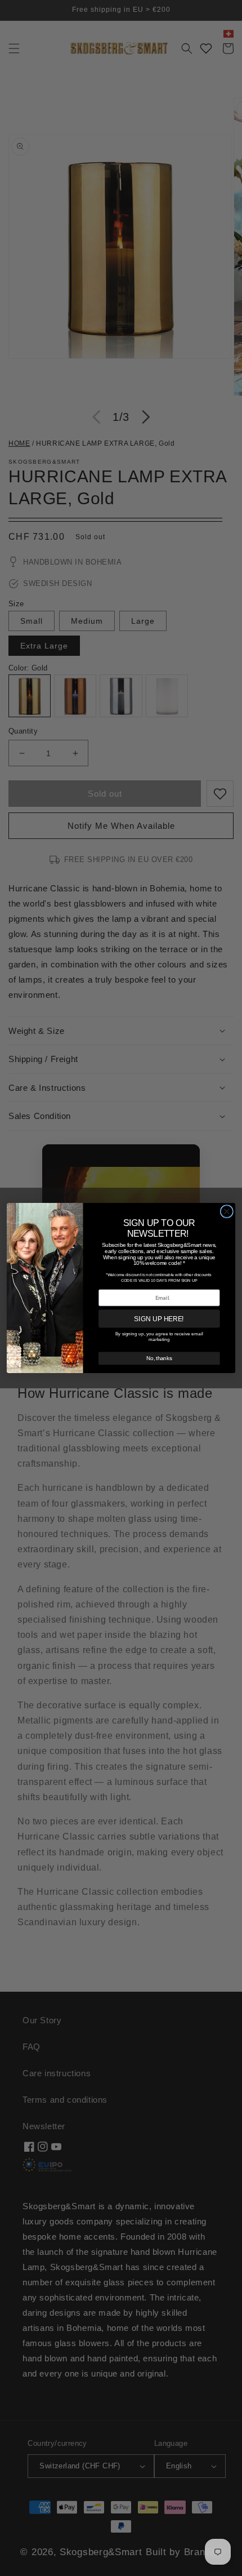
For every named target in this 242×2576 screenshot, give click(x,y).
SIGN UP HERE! (159, 1319)
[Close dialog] (227, 1212)
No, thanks (159, 1358)
